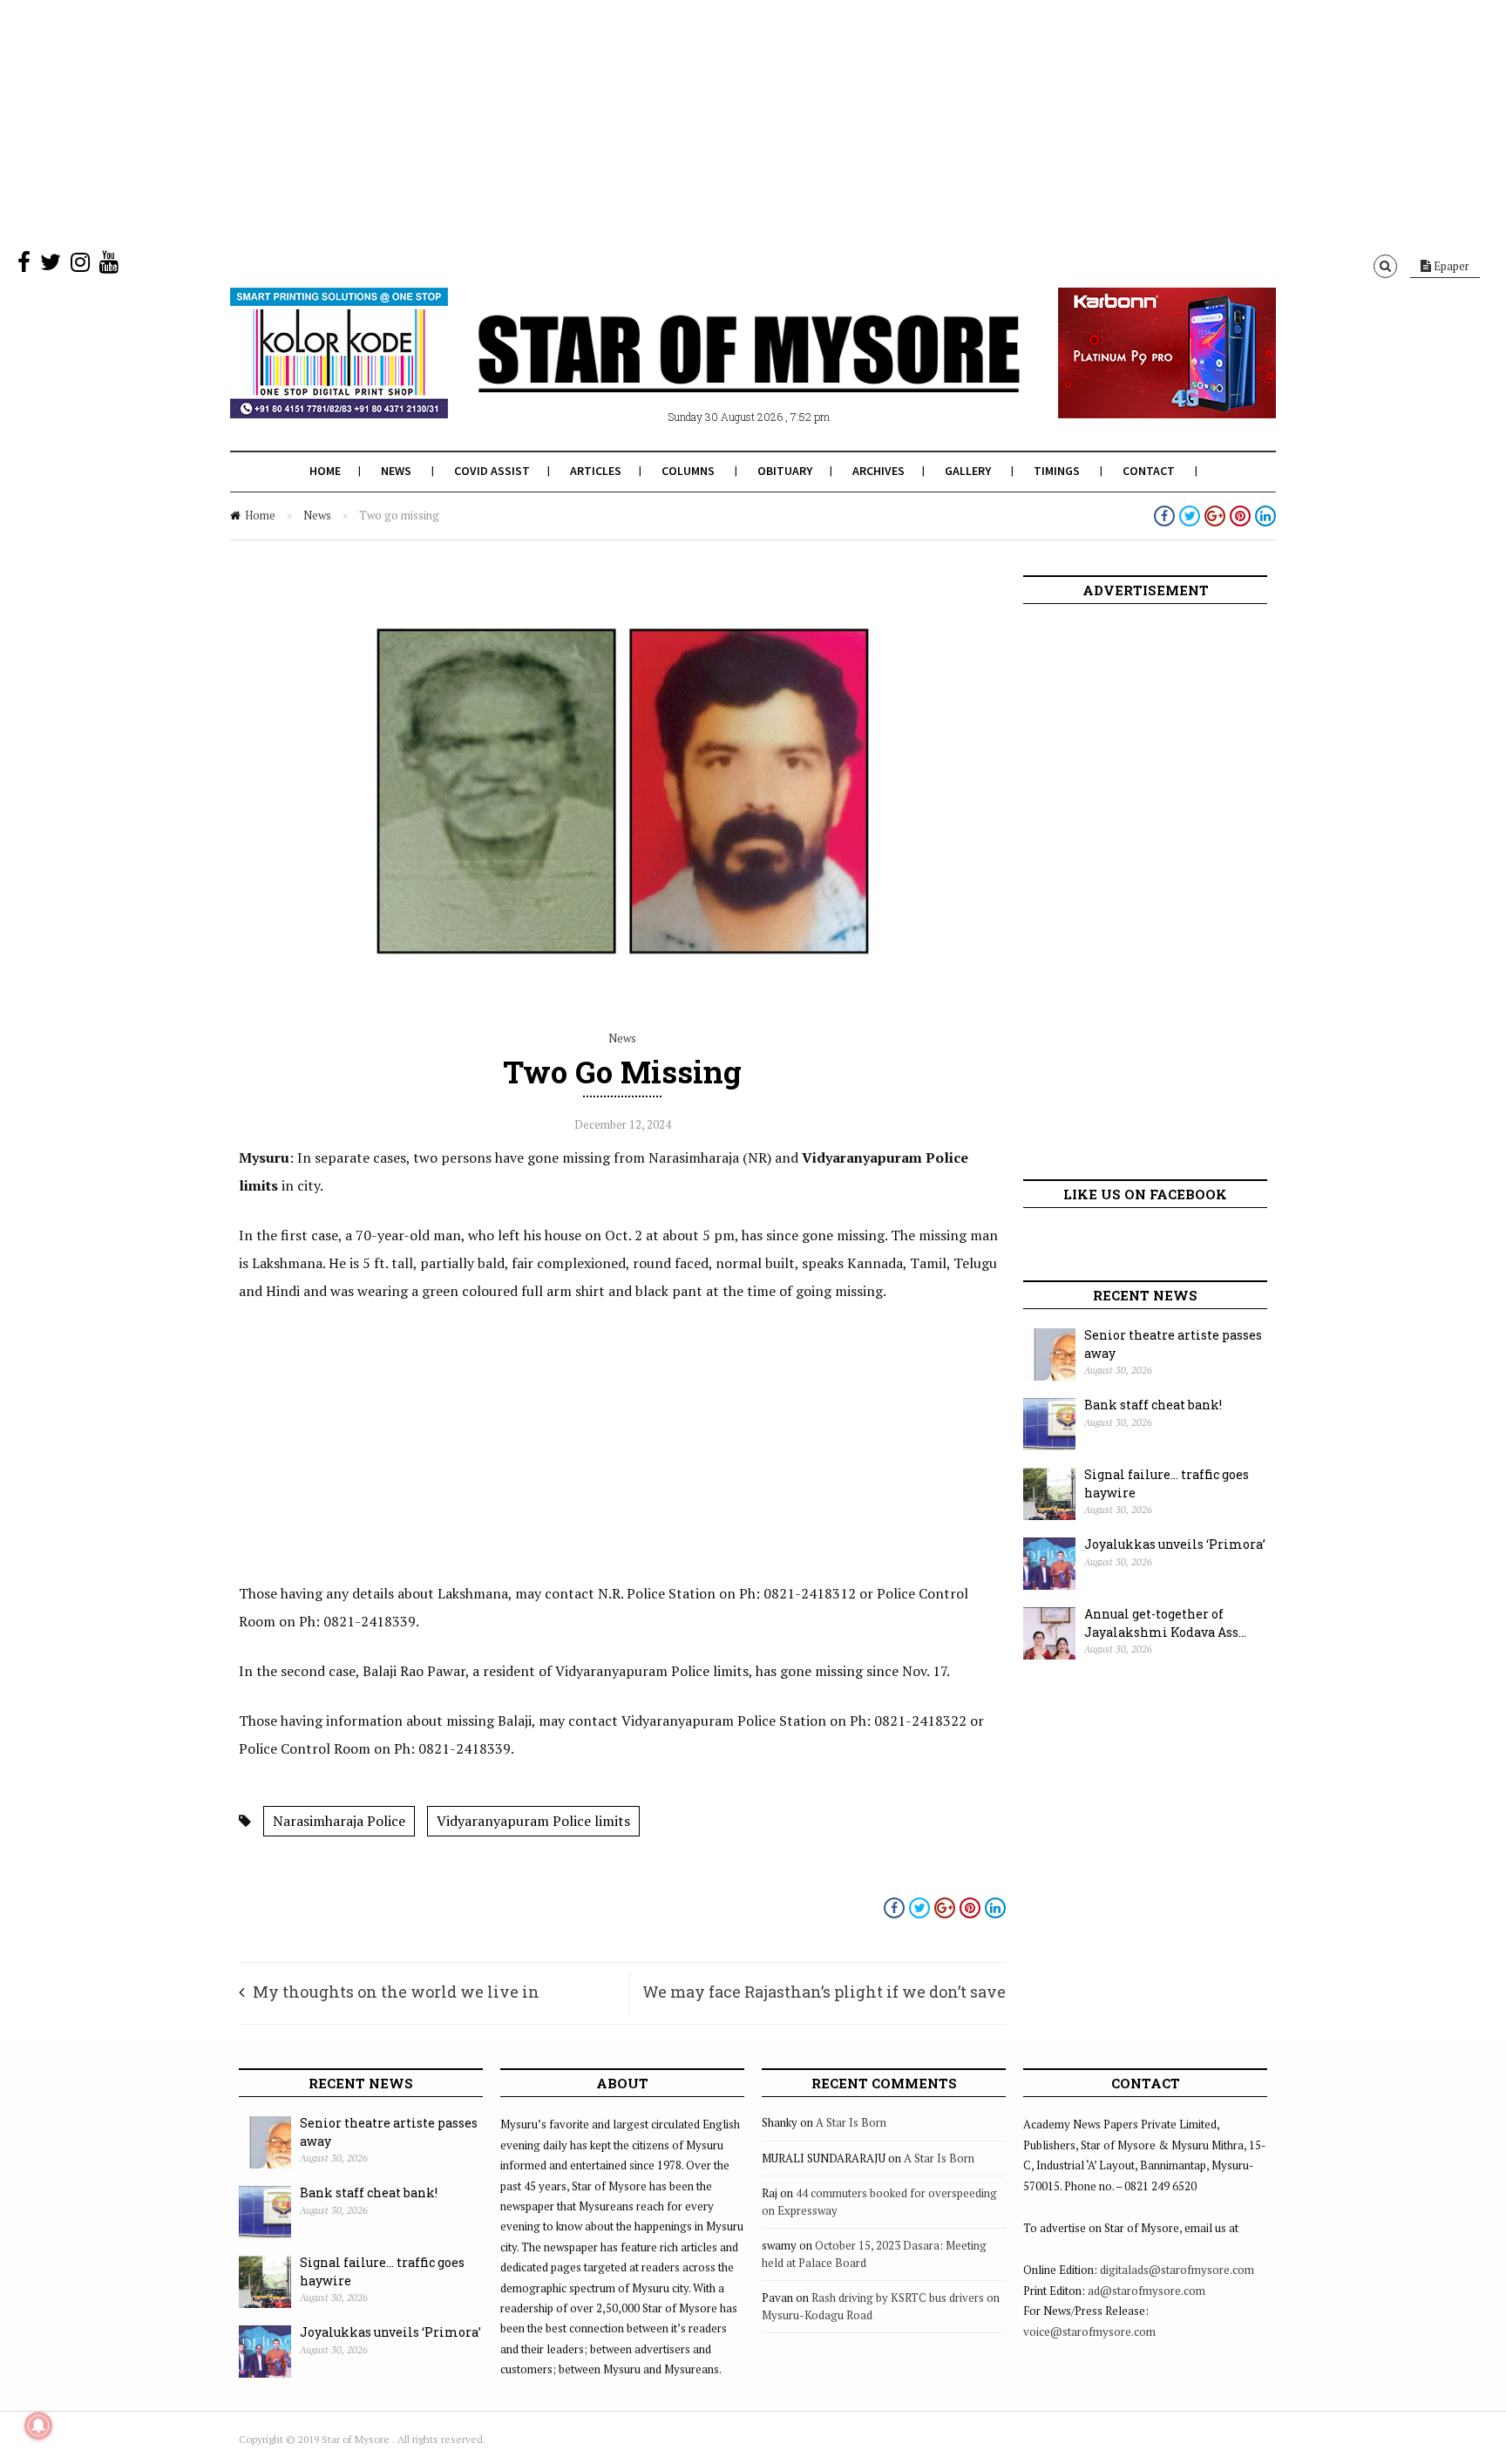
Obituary (785, 471)
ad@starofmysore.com (1146, 2291)
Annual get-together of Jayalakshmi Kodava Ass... (1165, 1623)
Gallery (968, 471)
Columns (688, 471)
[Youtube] (109, 266)
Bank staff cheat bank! (1153, 1405)
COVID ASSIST (492, 471)
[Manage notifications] (38, 2426)
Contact (1149, 471)
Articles (596, 471)
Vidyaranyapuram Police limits (533, 1821)
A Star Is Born (851, 2122)
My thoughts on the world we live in (396, 1992)
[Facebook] (24, 266)
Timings (1057, 471)
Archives (878, 471)
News (396, 471)
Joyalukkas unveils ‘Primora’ (1175, 1544)
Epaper (1450, 266)
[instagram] (80, 266)
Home (325, 471)
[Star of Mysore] (709, 374)
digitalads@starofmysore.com (1177, 2270)
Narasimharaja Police (339, 1821)
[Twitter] (51, 266)
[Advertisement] (523, 122)
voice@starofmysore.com (1089, 2332)
